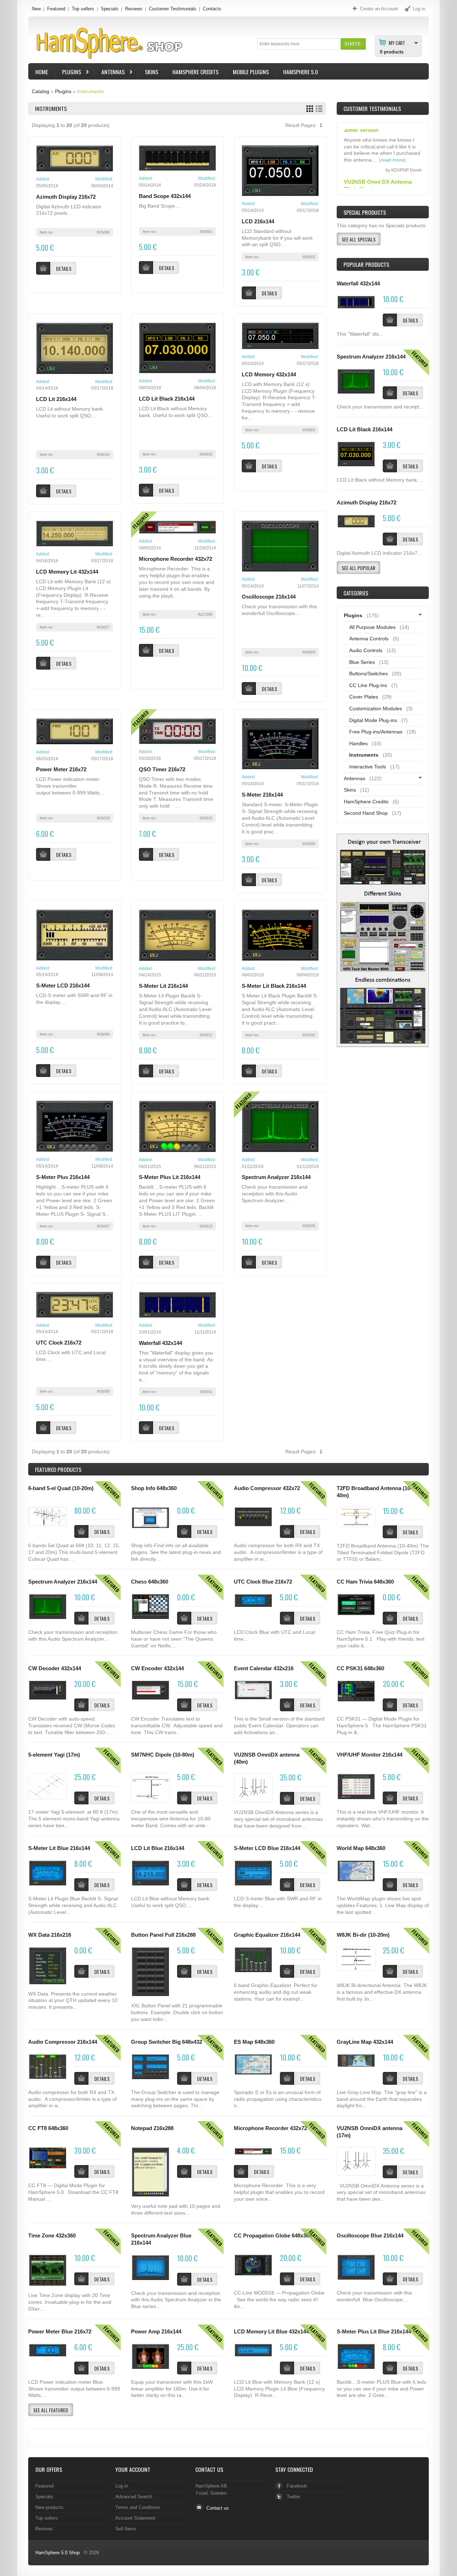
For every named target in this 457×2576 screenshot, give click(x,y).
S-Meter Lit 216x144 (163, 986)
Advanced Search (134, 2497)
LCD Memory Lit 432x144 (67, 572)
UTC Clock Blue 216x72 (263, 1582)
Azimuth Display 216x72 (66, 197)
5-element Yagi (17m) (54, 1755)
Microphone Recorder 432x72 (175, 559)
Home (42, 72)
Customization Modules (376, 708)
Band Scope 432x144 (165, 196)
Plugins (68, 73)
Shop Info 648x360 (154, 1488)
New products (49, 2507)
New (36, 9)
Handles (358, 743)
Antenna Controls (369, 639)
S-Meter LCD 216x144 (63, 986)
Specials (110, 9)
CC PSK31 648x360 (360, 1668)
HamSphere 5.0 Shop (57, 2553)
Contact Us (209, 2469)
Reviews (134, 9)
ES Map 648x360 (254, 2042)
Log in (122, 2486)
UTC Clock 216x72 (59, 1343)
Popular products (366, 264)
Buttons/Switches (368, 674)
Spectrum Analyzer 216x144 (276, 1177)
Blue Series (362, 662)
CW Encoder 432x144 (157, 1668)
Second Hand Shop (366, 813)
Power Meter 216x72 (61, 769)
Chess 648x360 (150, 1582)
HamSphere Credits (195, 72)
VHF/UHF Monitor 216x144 (370, 1755)
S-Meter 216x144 (262, 795)
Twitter (293, 2497)
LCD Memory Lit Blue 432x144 (271, 2332)
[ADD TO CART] (390, 320)
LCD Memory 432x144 (269, 375)
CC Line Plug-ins (368, 685)
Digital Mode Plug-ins (373, 720)
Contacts (212, 9)
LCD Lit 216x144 (56, 399)
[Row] (319, 109)
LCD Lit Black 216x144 (167, 399)
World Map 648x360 (361, 1848)
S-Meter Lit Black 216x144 (274, 986)
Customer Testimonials (173, 9)
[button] (353, 44)
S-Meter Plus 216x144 (63, 1177)
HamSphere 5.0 (301, 72)
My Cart (397, 42)
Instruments (91, 91)
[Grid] (310, 109)
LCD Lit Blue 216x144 (158, 1848)
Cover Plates (364, 697)
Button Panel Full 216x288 (163, 1935)
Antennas (110, 73)
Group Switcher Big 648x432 (167, 2042)
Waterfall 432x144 (160, 1343)
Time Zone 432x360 (52, 2236)
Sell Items (126, 2529)
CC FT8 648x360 (48, 2128)
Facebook (297, 2486)
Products (58, 1469)
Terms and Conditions (138, 2507)
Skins (152, 72)
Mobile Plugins (251, 72)
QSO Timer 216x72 (162, 769)
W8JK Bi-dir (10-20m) (363, 1935)
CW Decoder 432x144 (55, 1668)
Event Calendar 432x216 (264, 1668)
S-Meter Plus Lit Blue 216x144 (374, 2332)
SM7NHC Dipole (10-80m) (163, 1755)
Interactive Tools (368, 767)
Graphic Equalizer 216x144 (267, 1935)
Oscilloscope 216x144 (269, 597)
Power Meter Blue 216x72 (60, 2332)
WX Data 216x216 (50, 1935)
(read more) (392, 185)
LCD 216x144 (258, 222)
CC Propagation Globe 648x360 (273, 2236)
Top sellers (83, 9)
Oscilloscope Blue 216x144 (370, 2236)
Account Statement (135, 2518)
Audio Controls (366, 650)
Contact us (218, 2508)
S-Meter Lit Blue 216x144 (59, 1848)
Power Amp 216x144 (156, 2332)
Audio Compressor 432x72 (267, 1488)
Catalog (41, 91)
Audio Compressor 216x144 (63, 2042)
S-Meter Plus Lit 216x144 (170, 1177)
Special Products (365, 212)
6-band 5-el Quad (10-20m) (61, 1488)
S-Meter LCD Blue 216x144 (267, 1848)
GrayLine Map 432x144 (365, 2042)
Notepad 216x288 (152, 2128)
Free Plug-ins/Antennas (376, 732)
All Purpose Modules (372, 627)
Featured (56, 9)
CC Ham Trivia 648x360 (365, 1582)
